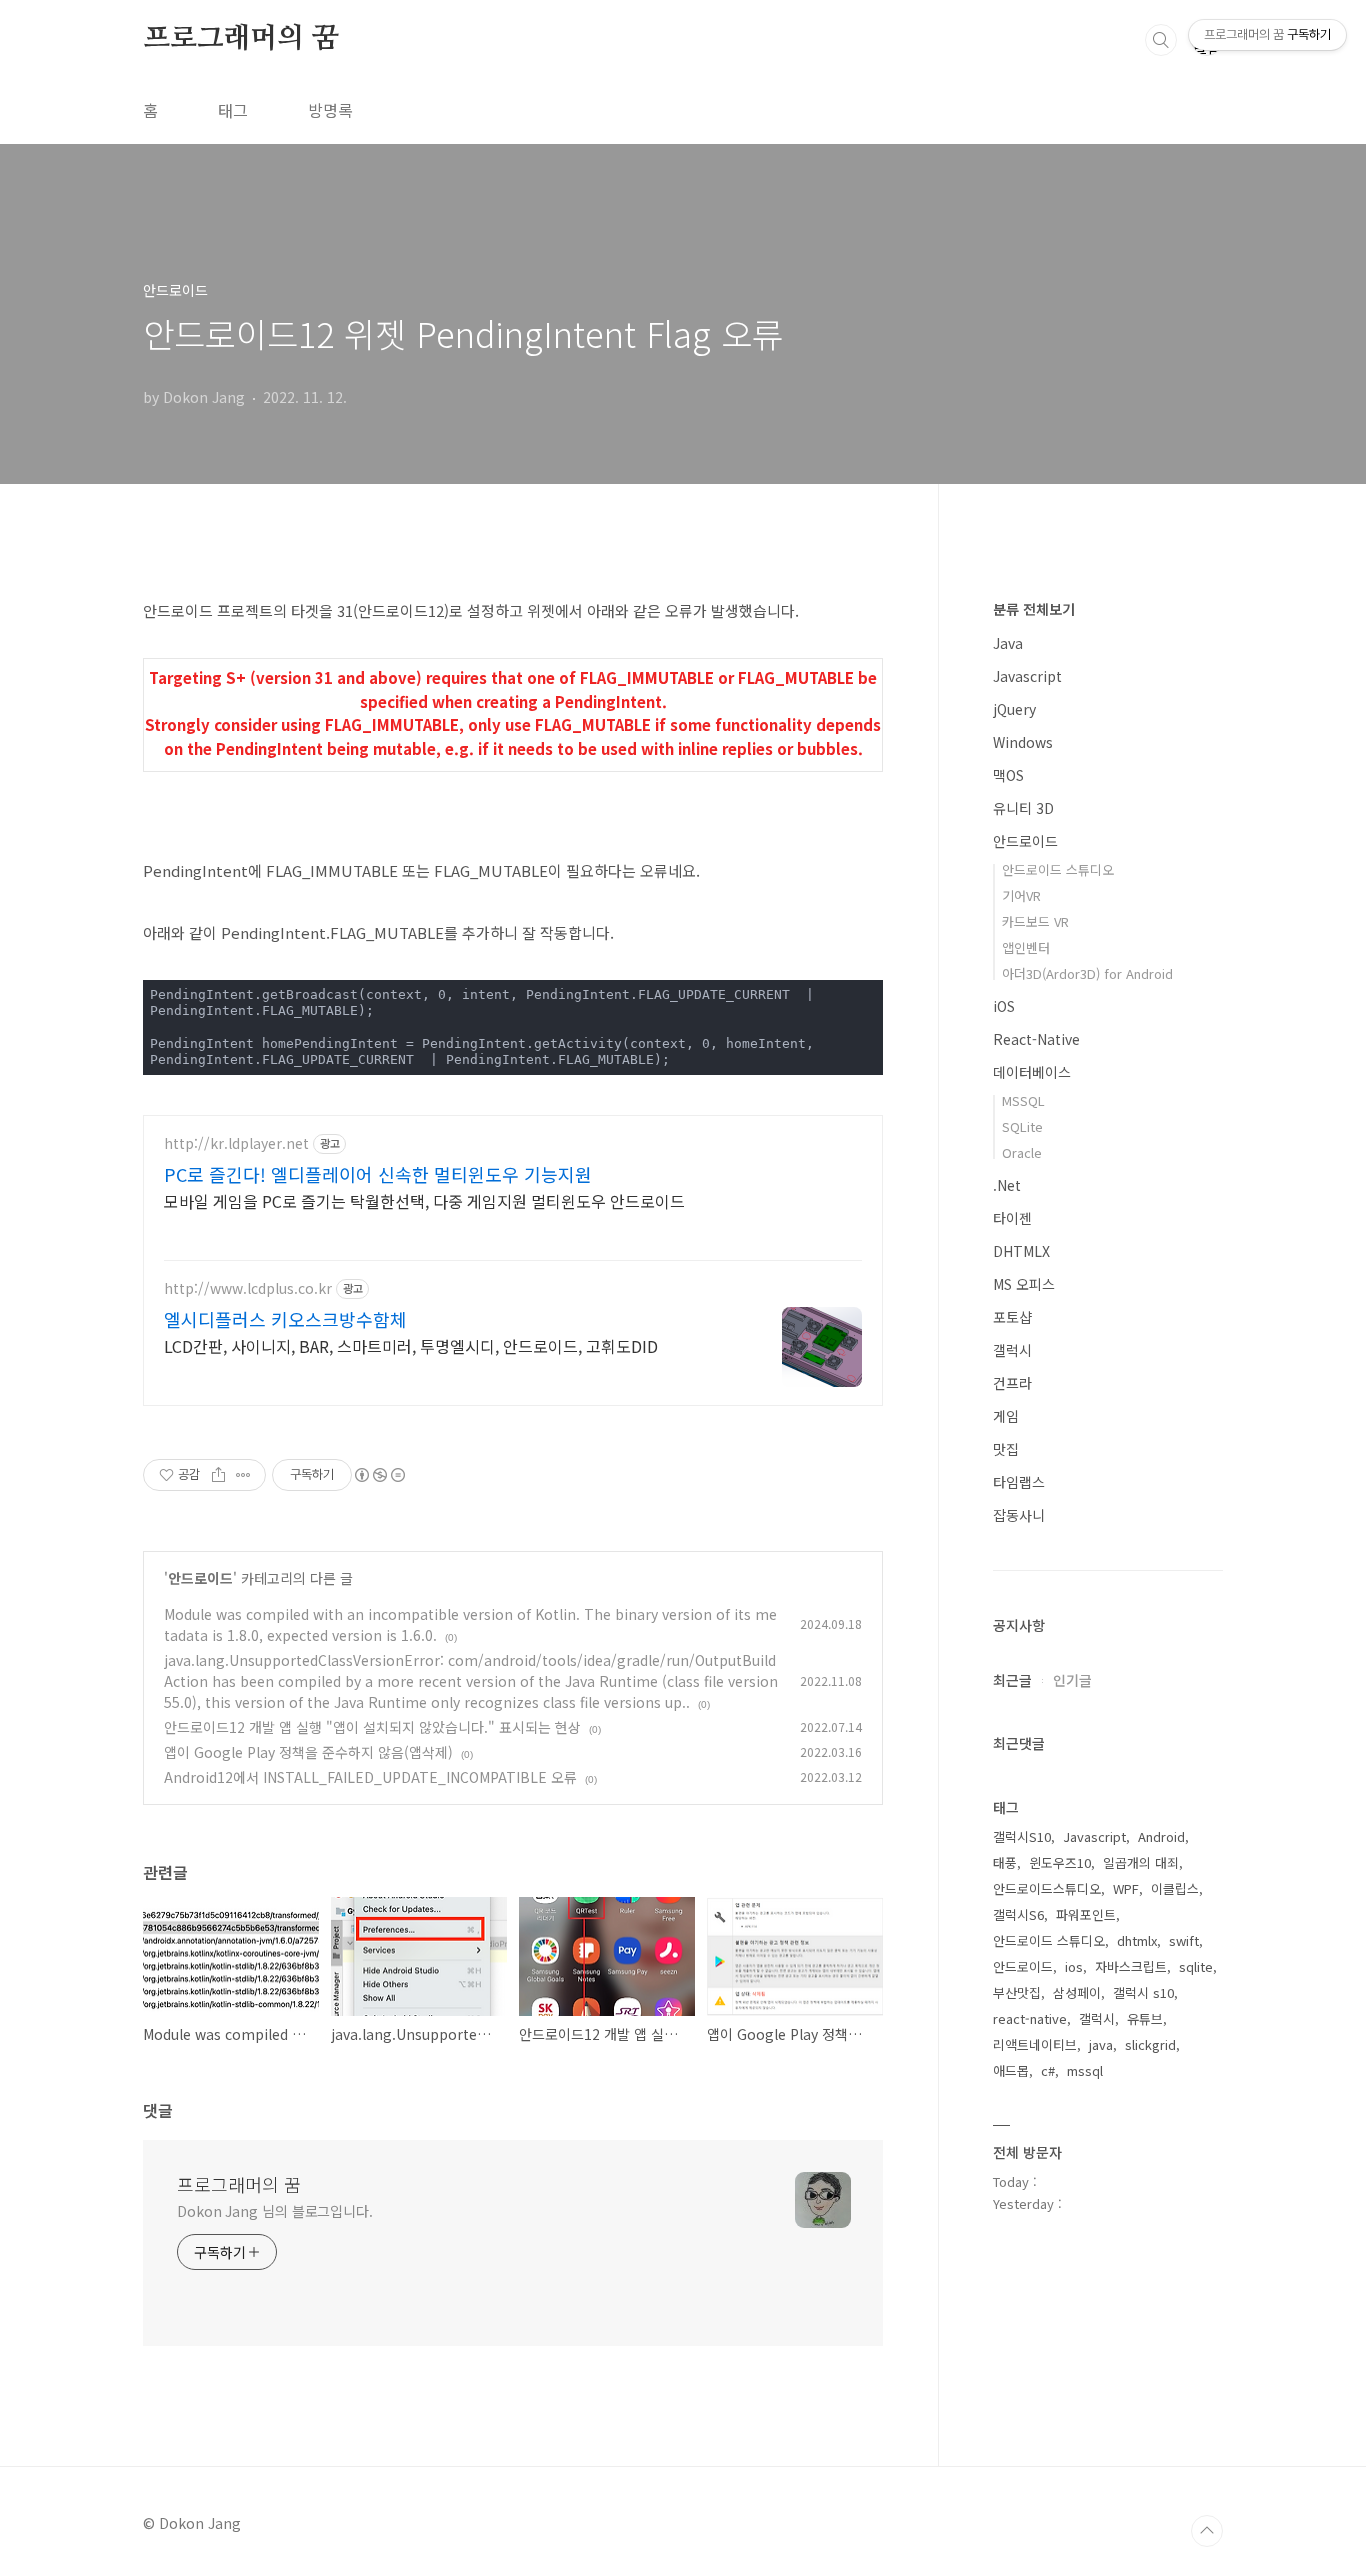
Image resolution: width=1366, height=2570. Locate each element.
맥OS (1008, 775)
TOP (1207, 2531)
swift (1184, 1940)
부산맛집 (1017, 1992)
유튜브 (1145, 2018)
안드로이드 (200, 1578)
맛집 (1006, 1449)
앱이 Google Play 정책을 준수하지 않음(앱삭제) (308, 1752)
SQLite (1022, 1126)
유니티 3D (1023, 808)
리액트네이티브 (1035, 2044)
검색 (1161, 40)
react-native (1030, 2018)
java (1101, 2044)
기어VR (1021, 895)
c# (1048, 2070)
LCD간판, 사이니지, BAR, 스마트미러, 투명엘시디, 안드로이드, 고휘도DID (411, 1345)
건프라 (1012, 1383)
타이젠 (1012, 1218)
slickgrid (1150, 2044)
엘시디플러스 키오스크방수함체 (285, 1319)
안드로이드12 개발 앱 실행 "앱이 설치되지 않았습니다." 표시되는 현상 (372, 1727)
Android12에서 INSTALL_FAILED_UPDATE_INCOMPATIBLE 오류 (370, 1777)
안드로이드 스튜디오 (1058, 869)
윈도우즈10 (1060, 1862)
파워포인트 (1086, 1914)
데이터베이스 (1032, 1072)
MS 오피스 (1024, 1284)
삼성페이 (1077, 1992)
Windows (1023, 742)
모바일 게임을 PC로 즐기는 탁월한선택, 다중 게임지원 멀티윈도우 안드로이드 (424, 1200)
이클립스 (1175, 1888)
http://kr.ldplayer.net (236, 1143)
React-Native (1036, 1039)
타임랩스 (1019, 1482)
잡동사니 (1019, 1515)
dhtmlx (1137, 1940)
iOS (1004, 1006)
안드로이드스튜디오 (1047, 1888)
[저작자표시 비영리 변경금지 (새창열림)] (379, 1475)
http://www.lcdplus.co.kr (248, 1288)
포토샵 (1012, 1317)
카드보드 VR (1035, 921)
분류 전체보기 (1034, 609)
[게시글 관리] (243, 1475)
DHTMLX (1021, 1251)
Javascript (1027, 676)
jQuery (1014, 709)
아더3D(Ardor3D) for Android (1087, 973)
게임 (1006, 1416)
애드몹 (1011, 2070)
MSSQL (1023, 1100)
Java (1008, 643)
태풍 (1005, 1862)
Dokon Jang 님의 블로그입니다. (275, 2211)
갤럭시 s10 (1143, 1992)
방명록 (330, 110)
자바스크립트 (1131, 1966)
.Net (1007, 1185)
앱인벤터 (1026, 947)
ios (1074, 1966)
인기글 (1072, 1680)
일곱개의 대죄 (1141, 1862)
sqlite (1196, 1966)
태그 (233, 110)
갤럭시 (1012, 1350)
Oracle (1022, 1152)
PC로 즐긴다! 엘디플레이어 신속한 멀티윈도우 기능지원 (378, 1174)
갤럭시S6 (1018, 1914)
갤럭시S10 (1022, 1836)
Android (1161, 1836)
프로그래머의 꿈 (240, 39)
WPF (1126, 1888)
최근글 (1012, 1680)
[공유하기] (218, 1475)
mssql (1085, 2070)
